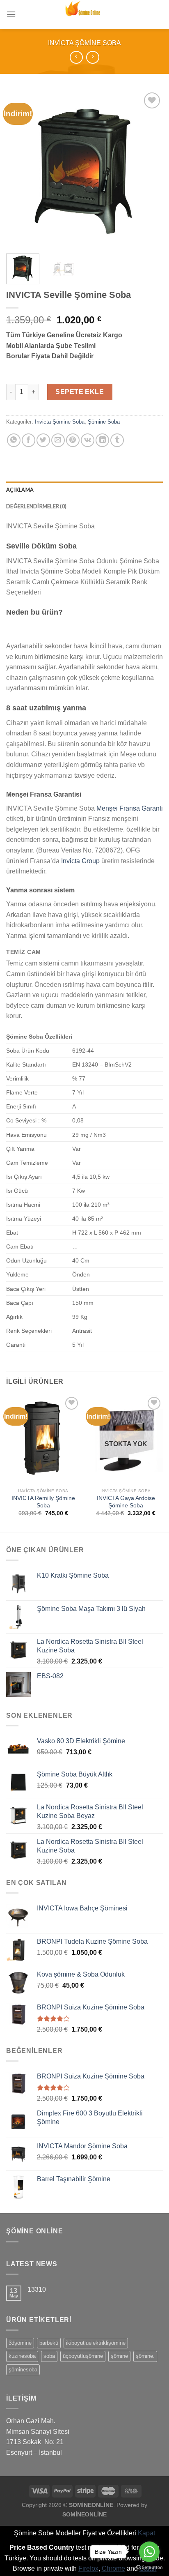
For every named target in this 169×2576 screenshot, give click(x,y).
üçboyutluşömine (83, 2356)
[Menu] (11, 14)
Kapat (146, 2533)
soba (49, 2356)
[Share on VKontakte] (88, 440)
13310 (37, 2289)
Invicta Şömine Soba (84, 43)
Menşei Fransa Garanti (130, 808)
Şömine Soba (104, 422)
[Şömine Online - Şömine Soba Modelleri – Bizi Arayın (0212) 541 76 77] (84, 14)
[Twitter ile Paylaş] (43, 440)
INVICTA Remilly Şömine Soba (43, 1502)
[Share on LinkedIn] (102, 440)
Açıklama (20, 490)
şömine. (145, 2356)
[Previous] (20, 169)
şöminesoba (23, 2370)
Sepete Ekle (80, 392)
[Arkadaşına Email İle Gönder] (58, 440)
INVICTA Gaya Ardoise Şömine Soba (126, 1502)
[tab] (84, 490)
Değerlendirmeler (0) (36, 506)
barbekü (49, 2343)
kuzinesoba (22, 2356)
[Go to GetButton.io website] (149, 2568)
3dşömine (20, 2343)
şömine (119, 2356)
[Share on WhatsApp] (14, 440)
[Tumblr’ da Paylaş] (117, 440)
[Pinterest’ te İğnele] (73, 440)
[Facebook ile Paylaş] (29, 440)
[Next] (149, 169)
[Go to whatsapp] (149, 2552)
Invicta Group (80, 861)
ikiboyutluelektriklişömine (96, 2343)
